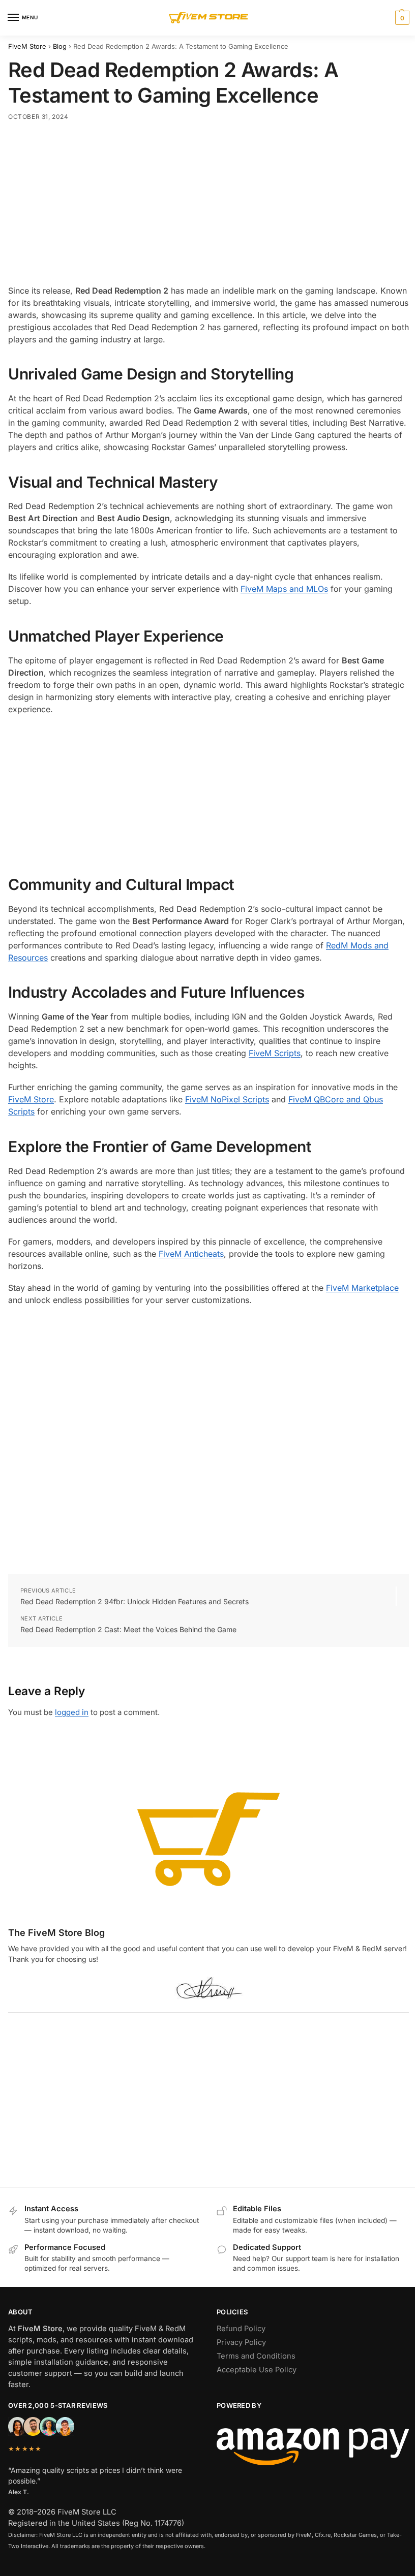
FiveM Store (27, 46)
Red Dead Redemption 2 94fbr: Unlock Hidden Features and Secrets (135, 1601)
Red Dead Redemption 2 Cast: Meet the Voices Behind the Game (128, 1629)
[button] (401, 18)
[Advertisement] (208, 205)
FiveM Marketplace (362, 1288)
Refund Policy (241, 2329)
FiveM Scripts (275, 1053)
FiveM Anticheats (191, 1254)
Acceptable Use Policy (257, 2370)
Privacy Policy (241, 2342)
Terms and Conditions (256, 2356)
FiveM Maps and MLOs (284, 589)
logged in (72, 1712)
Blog (60, 46)
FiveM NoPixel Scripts (227, 1099)
